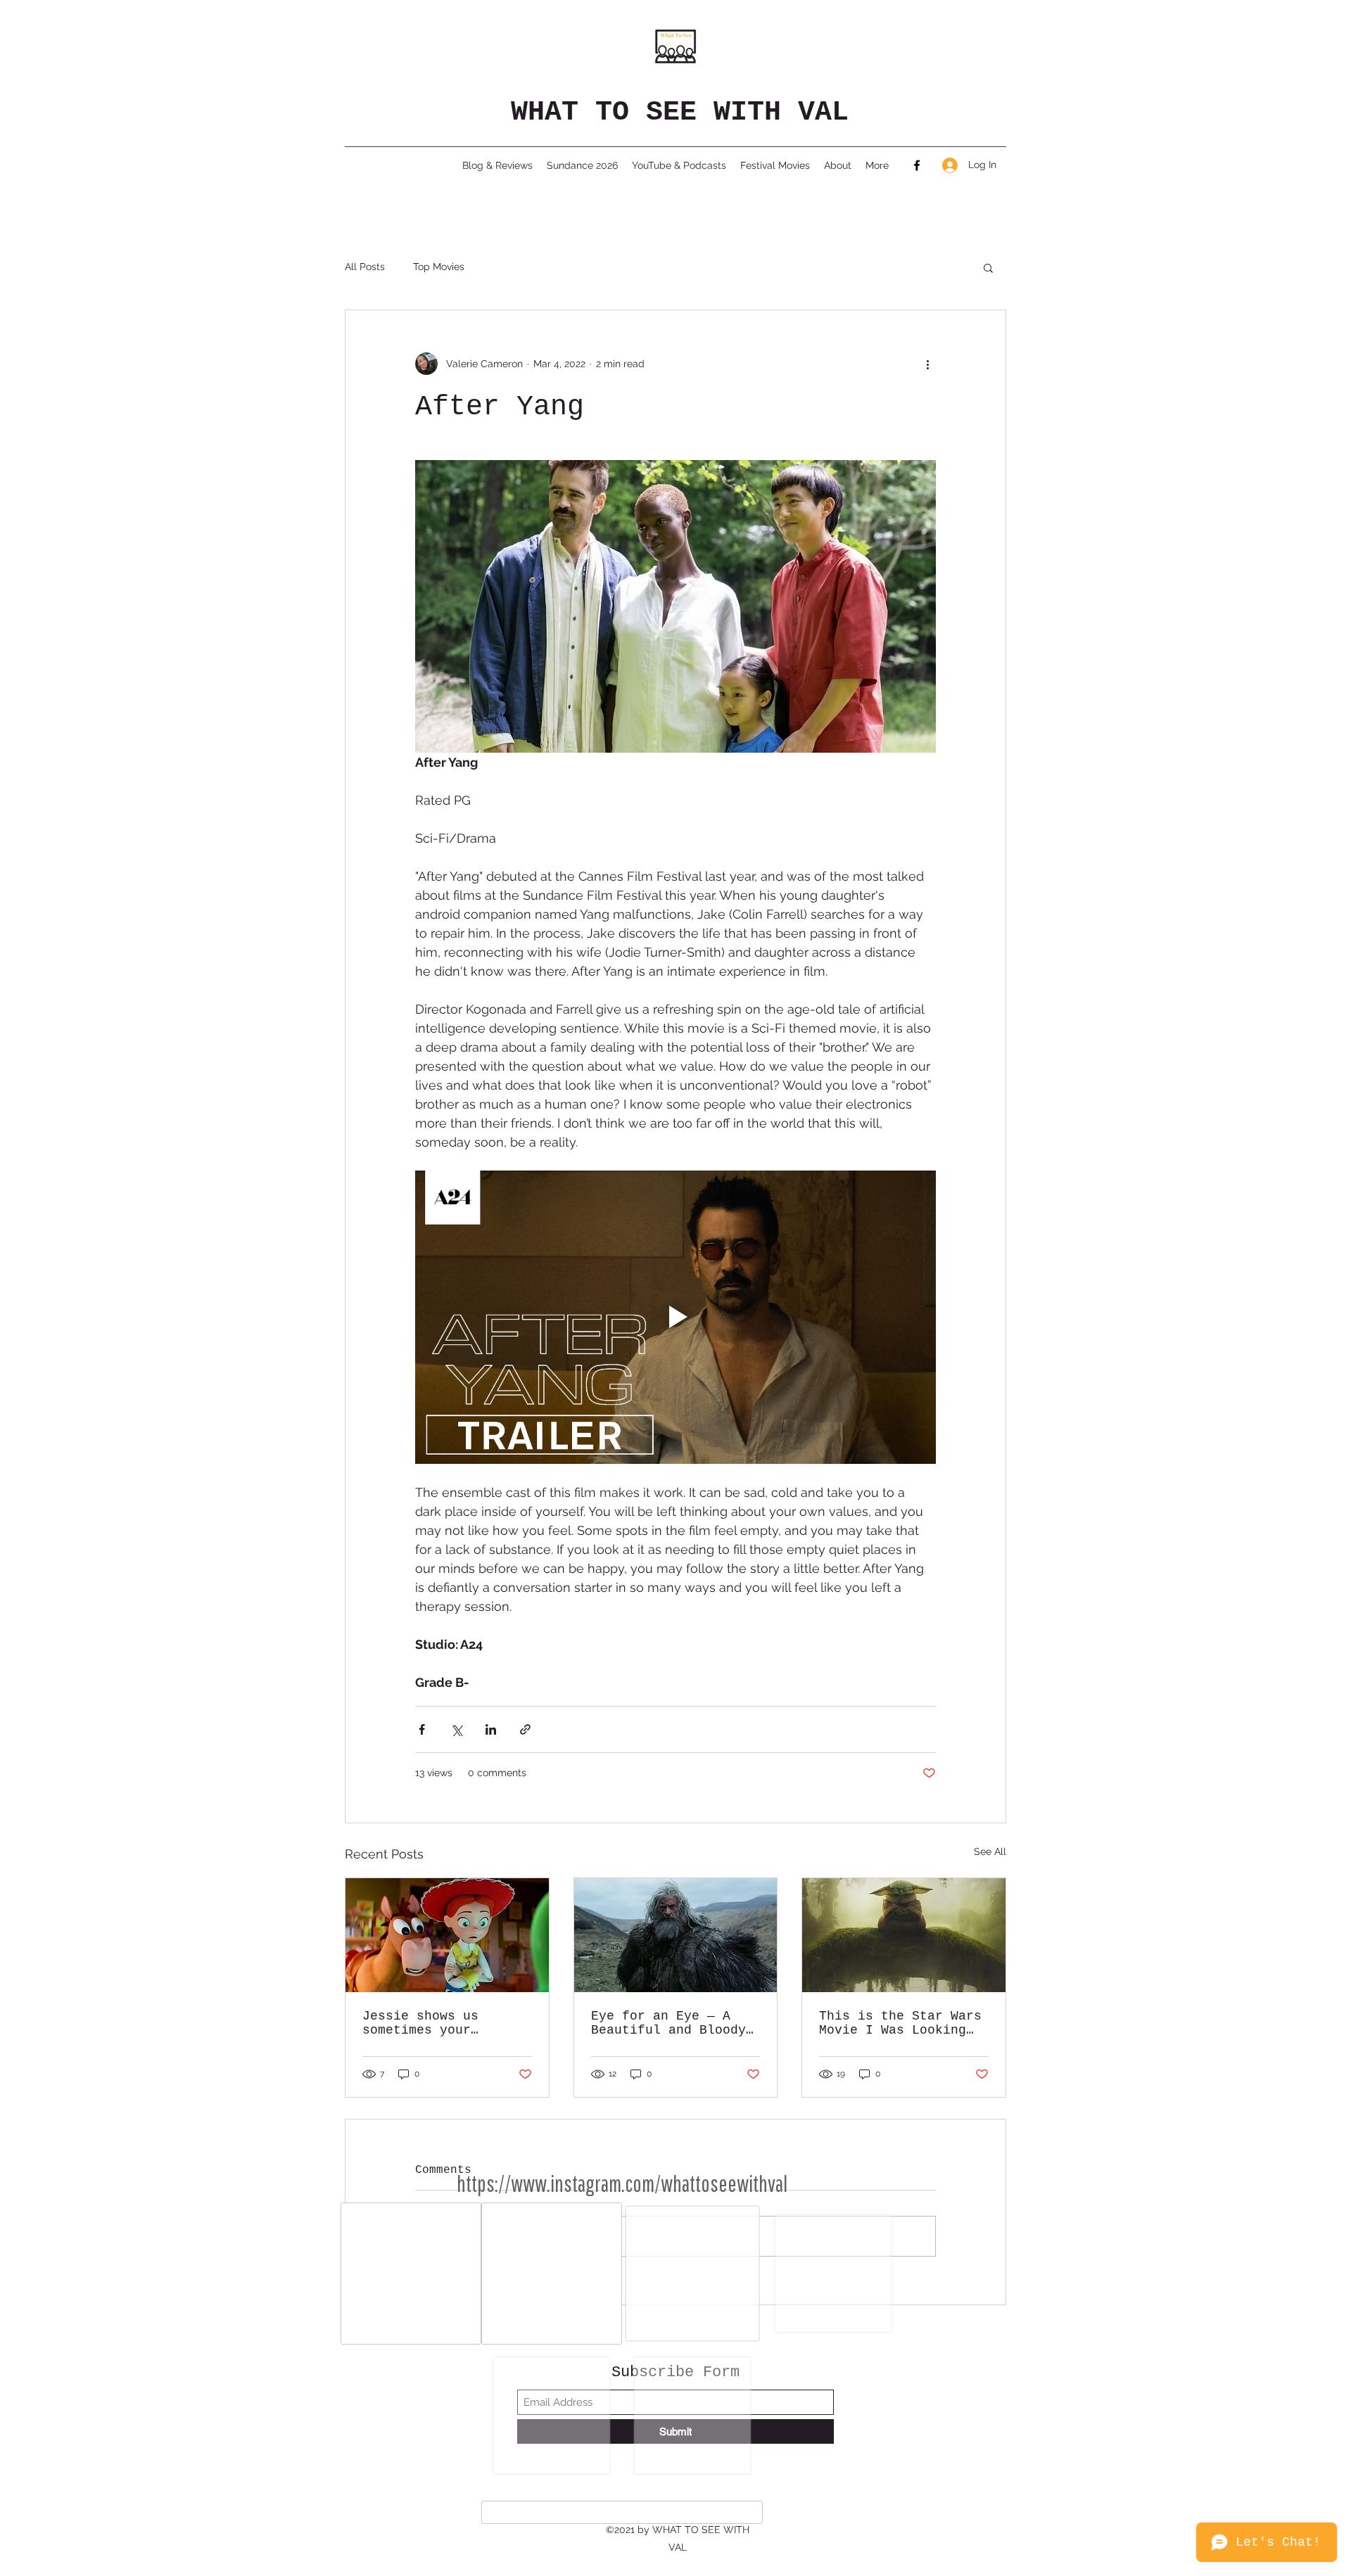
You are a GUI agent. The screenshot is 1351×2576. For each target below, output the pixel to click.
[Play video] (675, 1317)
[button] (988, 267)
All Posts (365, 267)
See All (990, 1851)
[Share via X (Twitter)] (456, 1729)
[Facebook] (917, 165)
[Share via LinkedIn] (491, 1729)
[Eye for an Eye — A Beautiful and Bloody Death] (676, 1935)
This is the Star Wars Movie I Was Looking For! (900, 2023)
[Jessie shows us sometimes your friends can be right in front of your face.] (447, 1935)
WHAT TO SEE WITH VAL (680, 112)
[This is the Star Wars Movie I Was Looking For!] (904, 1935)
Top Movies (439, 267)
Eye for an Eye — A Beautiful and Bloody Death (668, 2023)
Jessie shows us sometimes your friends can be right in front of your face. (440, 2023)
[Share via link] (525, 1729)
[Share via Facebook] (422, 1729)
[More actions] (927, 364)
